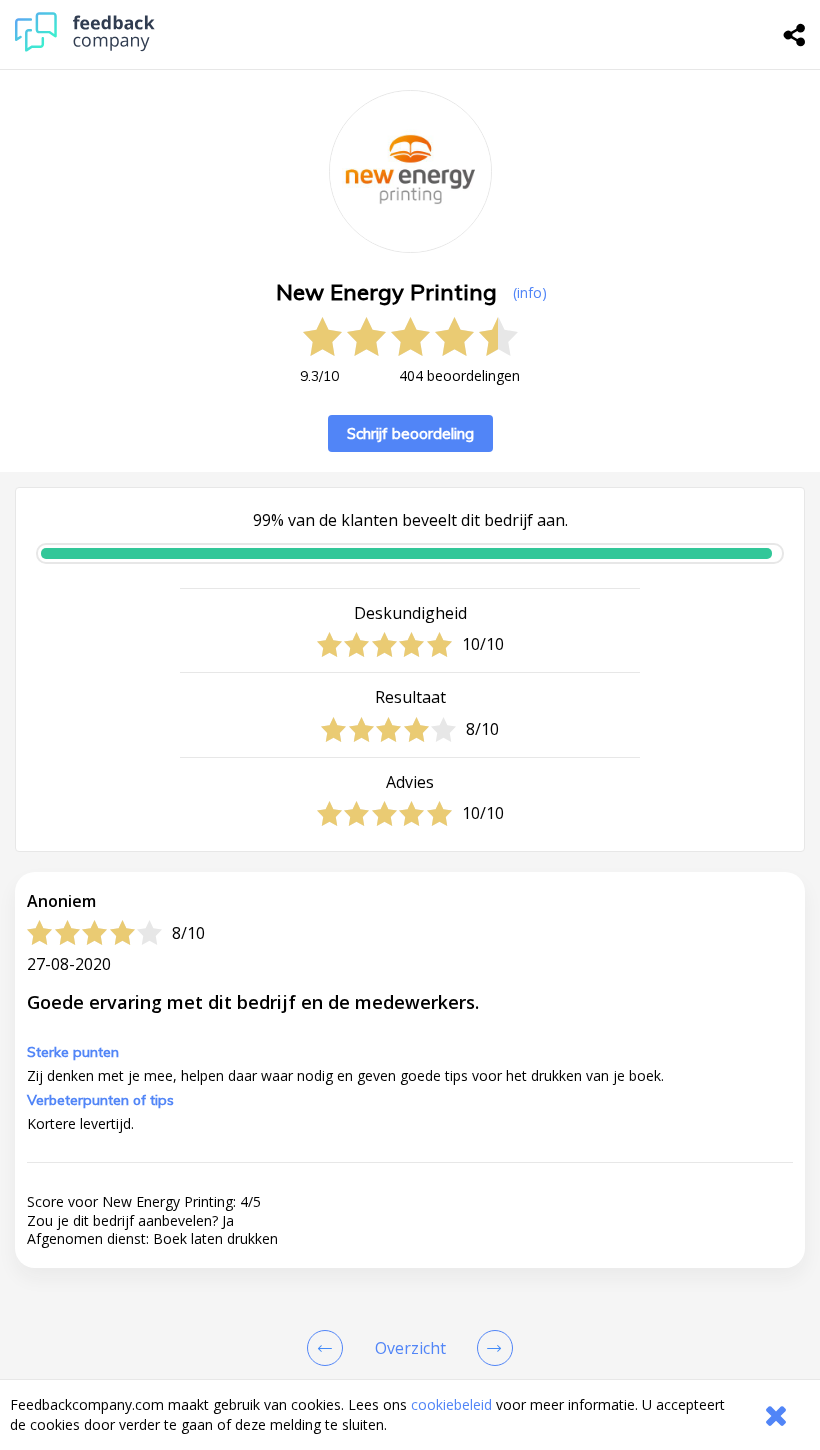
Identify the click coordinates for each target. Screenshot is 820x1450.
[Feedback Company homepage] (85, 46)
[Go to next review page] (491, 1348)
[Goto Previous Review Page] (329, 1348)
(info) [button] (530, 292)
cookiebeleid (451, 1404)
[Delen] (795, 35)
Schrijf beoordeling (410, 433)
